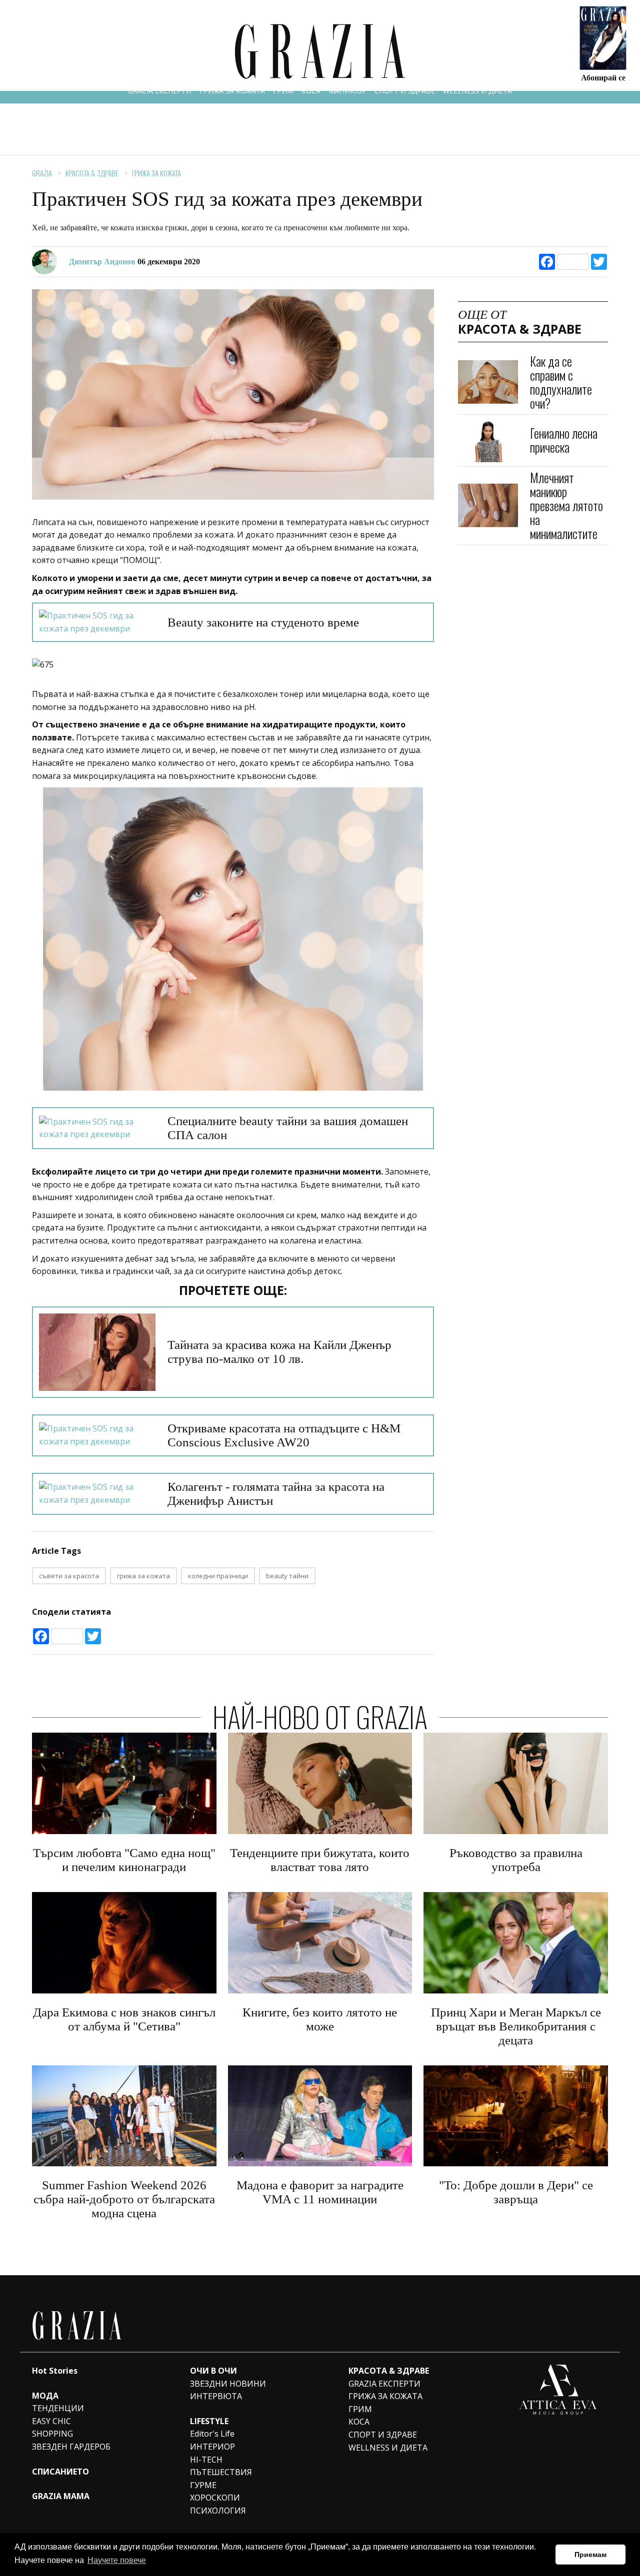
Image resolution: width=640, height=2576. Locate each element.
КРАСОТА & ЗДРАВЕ (92, 173)
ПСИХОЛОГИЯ (218, 2511)
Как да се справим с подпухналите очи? (561, 382)
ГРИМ (283, 91)
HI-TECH (206, 2460)
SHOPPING (52, 2434)
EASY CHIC (51, 2421)
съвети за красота (69, 1576)
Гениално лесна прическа (564, 440)
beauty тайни (287, 1576)
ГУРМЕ (203, 2485)
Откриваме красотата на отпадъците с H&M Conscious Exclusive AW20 (284, 1435)
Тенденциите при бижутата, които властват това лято (320, 1860)
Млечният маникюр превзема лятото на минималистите (566, 505)
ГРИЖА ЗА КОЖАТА (232, 91)
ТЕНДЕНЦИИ (58, 2408)
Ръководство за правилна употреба (516, 1860)
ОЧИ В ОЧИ (213, 2371)
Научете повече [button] (117, 2560)
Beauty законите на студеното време (263, 622)
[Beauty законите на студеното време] (97, 622)
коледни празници (218, 1576)
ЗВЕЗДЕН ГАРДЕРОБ (71, 2447)
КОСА (311, 91)
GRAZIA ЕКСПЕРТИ (160, 91)
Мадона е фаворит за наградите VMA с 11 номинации (320, 2192)
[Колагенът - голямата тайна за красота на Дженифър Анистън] (97, 1494)
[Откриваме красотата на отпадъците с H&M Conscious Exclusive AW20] (97, 1435)
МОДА (45, 2396)
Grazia (42, 173)
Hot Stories (55, 2371)
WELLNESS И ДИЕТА (477, 91)
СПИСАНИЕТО (60, 2472)
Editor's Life (212, 2434)
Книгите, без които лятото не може (320, 2019)
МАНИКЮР (347, 91)
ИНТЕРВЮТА (216, 2396)
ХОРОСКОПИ (215, 2498)
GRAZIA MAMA (61, 2496)
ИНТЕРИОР (212, 2447)
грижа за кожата (143, 1576)
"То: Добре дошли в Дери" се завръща (516, 2192)
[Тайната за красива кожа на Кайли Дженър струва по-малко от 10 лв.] (97, 1352)
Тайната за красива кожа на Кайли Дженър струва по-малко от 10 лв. (279, 1352)
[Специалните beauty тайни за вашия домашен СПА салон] (97, 1128)
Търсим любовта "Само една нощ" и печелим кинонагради (124, 1860)
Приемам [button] (590, 2555)
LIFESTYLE (209, 2421)
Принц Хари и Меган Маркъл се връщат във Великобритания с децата (516, 2026)
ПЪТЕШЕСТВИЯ (221, 2472)
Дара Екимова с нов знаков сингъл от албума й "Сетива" (124, 2019)
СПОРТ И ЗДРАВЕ (405, 91)
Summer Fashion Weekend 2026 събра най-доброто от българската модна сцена (124, 2199)
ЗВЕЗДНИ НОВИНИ (228, 2384)
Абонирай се (603, 77)
